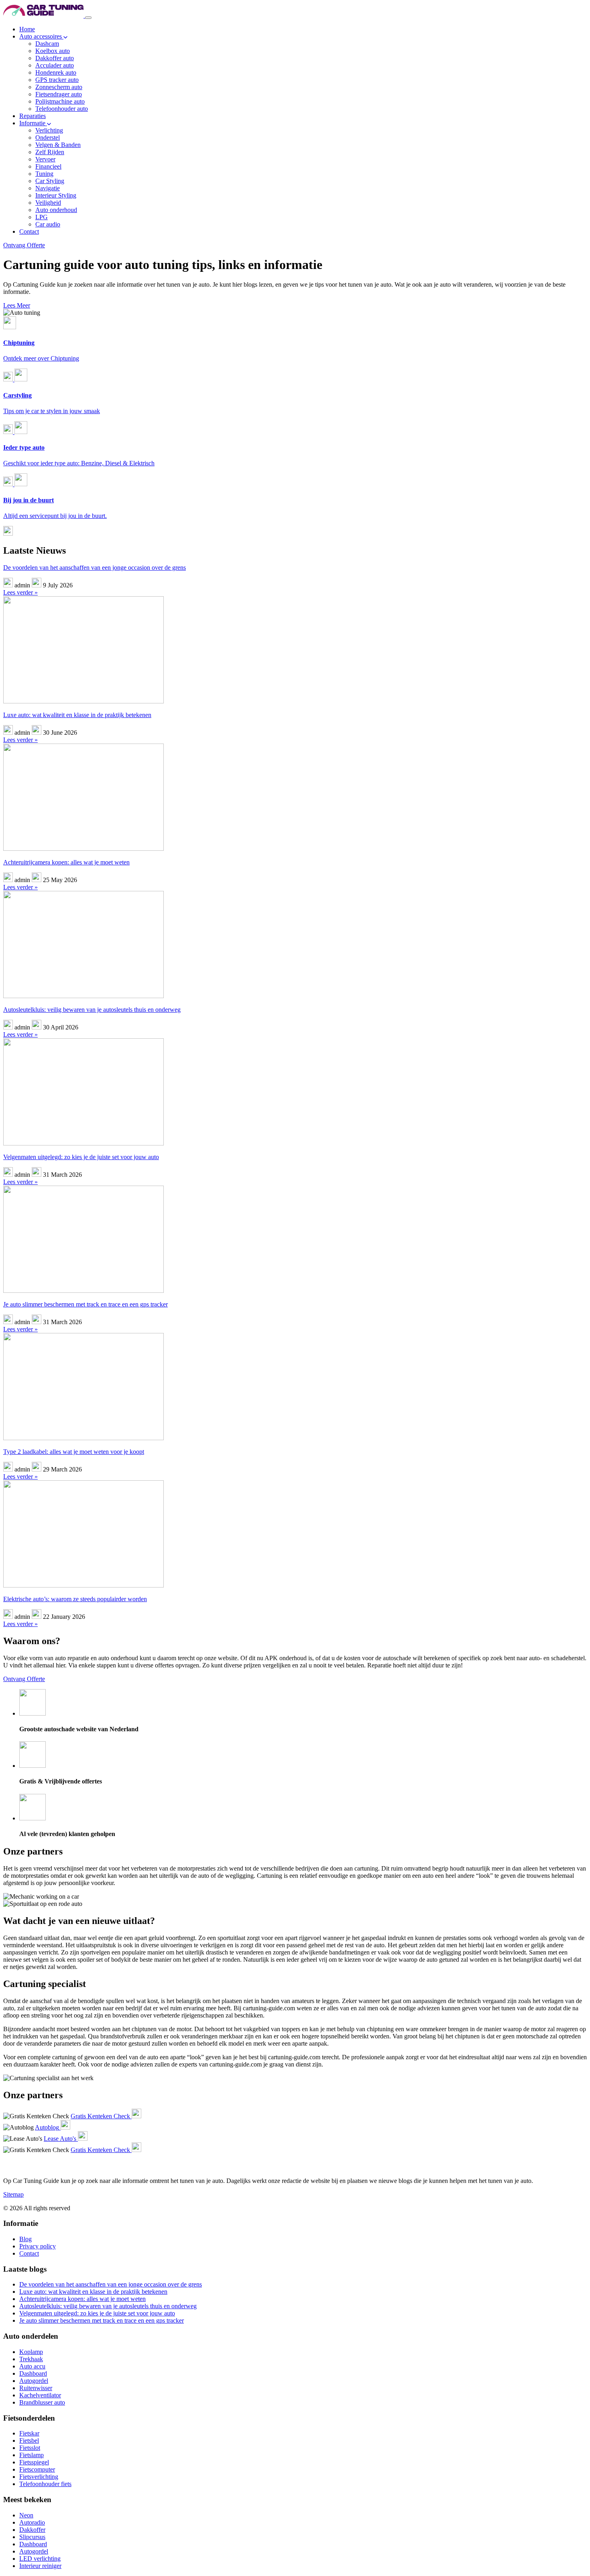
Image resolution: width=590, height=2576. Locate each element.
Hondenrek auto (56, 72)
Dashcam (47, 44)
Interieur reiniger (40, 2566)
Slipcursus (32, 2537)
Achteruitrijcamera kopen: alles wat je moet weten (66, 862)
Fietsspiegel (34, 2462)
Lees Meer (17, 305)
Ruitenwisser (36, 2388)
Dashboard (33, 2373)
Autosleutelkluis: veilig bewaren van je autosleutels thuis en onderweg (92, 1010)
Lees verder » (20, 592)
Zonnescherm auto (59, 87)
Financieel (48, 166)
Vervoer (45, 159)
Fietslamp (32, 2455)
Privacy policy (38, 2246)
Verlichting (49, 130)
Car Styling (50, 181)
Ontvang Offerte (24, 245)
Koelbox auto (53, 51)
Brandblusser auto (42, 2402)
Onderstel (48, 138)
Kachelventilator (40, 2395)
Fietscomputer (37, 2469)
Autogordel (34, 2381)
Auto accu (32, 2366)
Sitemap (13, 2194)
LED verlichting (40, 2559)
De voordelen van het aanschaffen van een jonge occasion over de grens (95, 568)
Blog (25, 2239)
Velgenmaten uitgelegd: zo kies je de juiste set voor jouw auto (81, 1157)
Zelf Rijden (50, 152)
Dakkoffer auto (55, 58)
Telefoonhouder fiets (45, 2484)
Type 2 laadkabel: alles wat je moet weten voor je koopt (74, 1452)
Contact (29, 2253)
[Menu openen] (88, 18)
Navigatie (48, 188)
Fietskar (29, 2433)
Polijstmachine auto (60, 101)
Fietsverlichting (39, 2477)
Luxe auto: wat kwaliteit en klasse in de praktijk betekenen (77, 715)
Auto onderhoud (56, 210)
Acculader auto (55, 65)
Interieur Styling (56, 195)
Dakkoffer (32, 2530)
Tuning (44, 174)
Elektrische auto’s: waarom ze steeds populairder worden (75, 1599)
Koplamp (31, 2352)
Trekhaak (31, 2359)
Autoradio (32, 2522)
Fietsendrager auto (59, 94)
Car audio (48, 224)
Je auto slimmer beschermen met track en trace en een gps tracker (85, 1304)
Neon (26, 2515)
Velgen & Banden (58, 145)
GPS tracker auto (57, 80)
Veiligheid (48, 203)
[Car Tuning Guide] (44, 15)
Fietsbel (29, 2440)
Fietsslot (30, 2448)
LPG (42, 217)
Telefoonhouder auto (62, 109)
